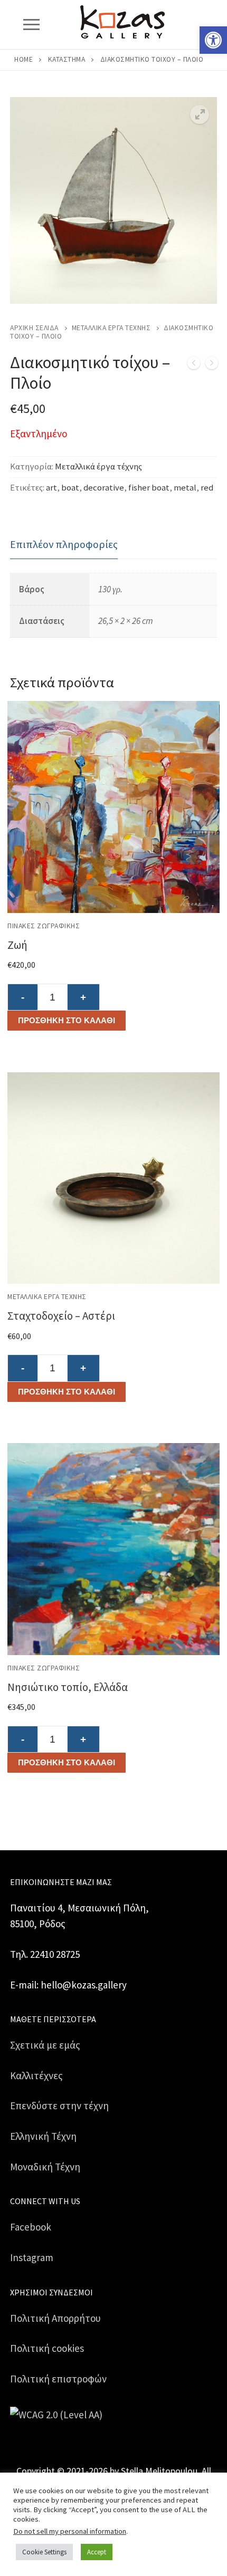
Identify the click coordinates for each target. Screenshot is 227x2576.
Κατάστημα (67, 59)
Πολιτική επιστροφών (58, 2379)
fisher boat (149, 488)
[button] (213, 40)
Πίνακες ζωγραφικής (44, 926)
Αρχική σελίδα (34, 328)
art (51, 488)
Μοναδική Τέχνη (45, 2167)
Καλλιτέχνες (36, 2075)
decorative (104, 488)
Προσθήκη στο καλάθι (67, 1020)
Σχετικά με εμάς (45, 2045)
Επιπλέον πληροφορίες (64, 544)
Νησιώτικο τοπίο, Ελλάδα (68, 1687)
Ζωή (17, 945)
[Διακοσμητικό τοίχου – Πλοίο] (212, 365)
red (207, 488)
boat (70, 488)
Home (23, 59)
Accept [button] (97, 2552)
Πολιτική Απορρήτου (55, 2318)
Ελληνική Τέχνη (43, 2136)
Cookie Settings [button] (44, 2552)
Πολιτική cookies (47, 2348)
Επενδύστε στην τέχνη (59, 2106)
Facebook (31, 2227)
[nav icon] (31, 25)
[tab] (64, 545)
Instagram (32, 2257)
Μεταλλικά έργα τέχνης (111, 328)
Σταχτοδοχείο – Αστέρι (61, 1316)
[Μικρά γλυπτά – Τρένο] (194, 365)
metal (185, 488)
